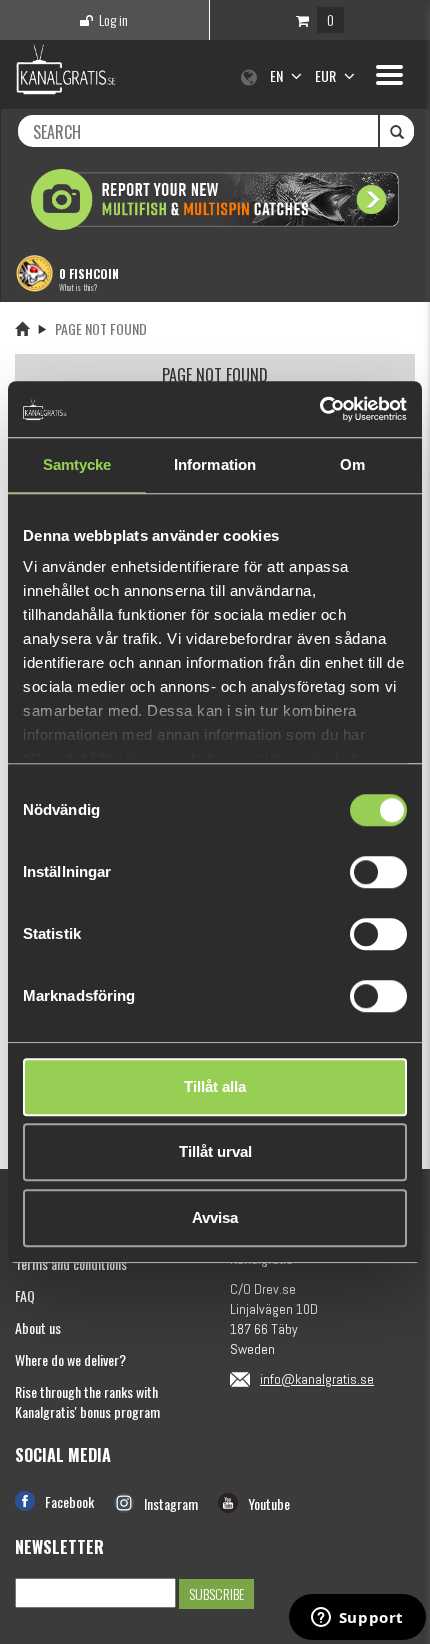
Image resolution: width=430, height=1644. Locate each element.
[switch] (378, 872)
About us (38, 1327)
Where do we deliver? (70, 1359)
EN (278, 75)
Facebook (69, 1501)
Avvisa (215, 1217)
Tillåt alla (215, 1086)
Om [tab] (352, 464)
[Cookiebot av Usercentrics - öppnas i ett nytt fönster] (319, 409)
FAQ (25, 1295)
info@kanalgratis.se (317, 1379)
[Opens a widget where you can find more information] (357, 1619)
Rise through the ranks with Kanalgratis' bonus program (87, 1401)
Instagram (171, 1503)
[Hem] (22, 328)
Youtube (269, 1503)
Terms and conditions (71, 1263)
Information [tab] (215, 464)
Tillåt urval (215, 1151)
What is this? (78, 287)
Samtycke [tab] (77, 464)
